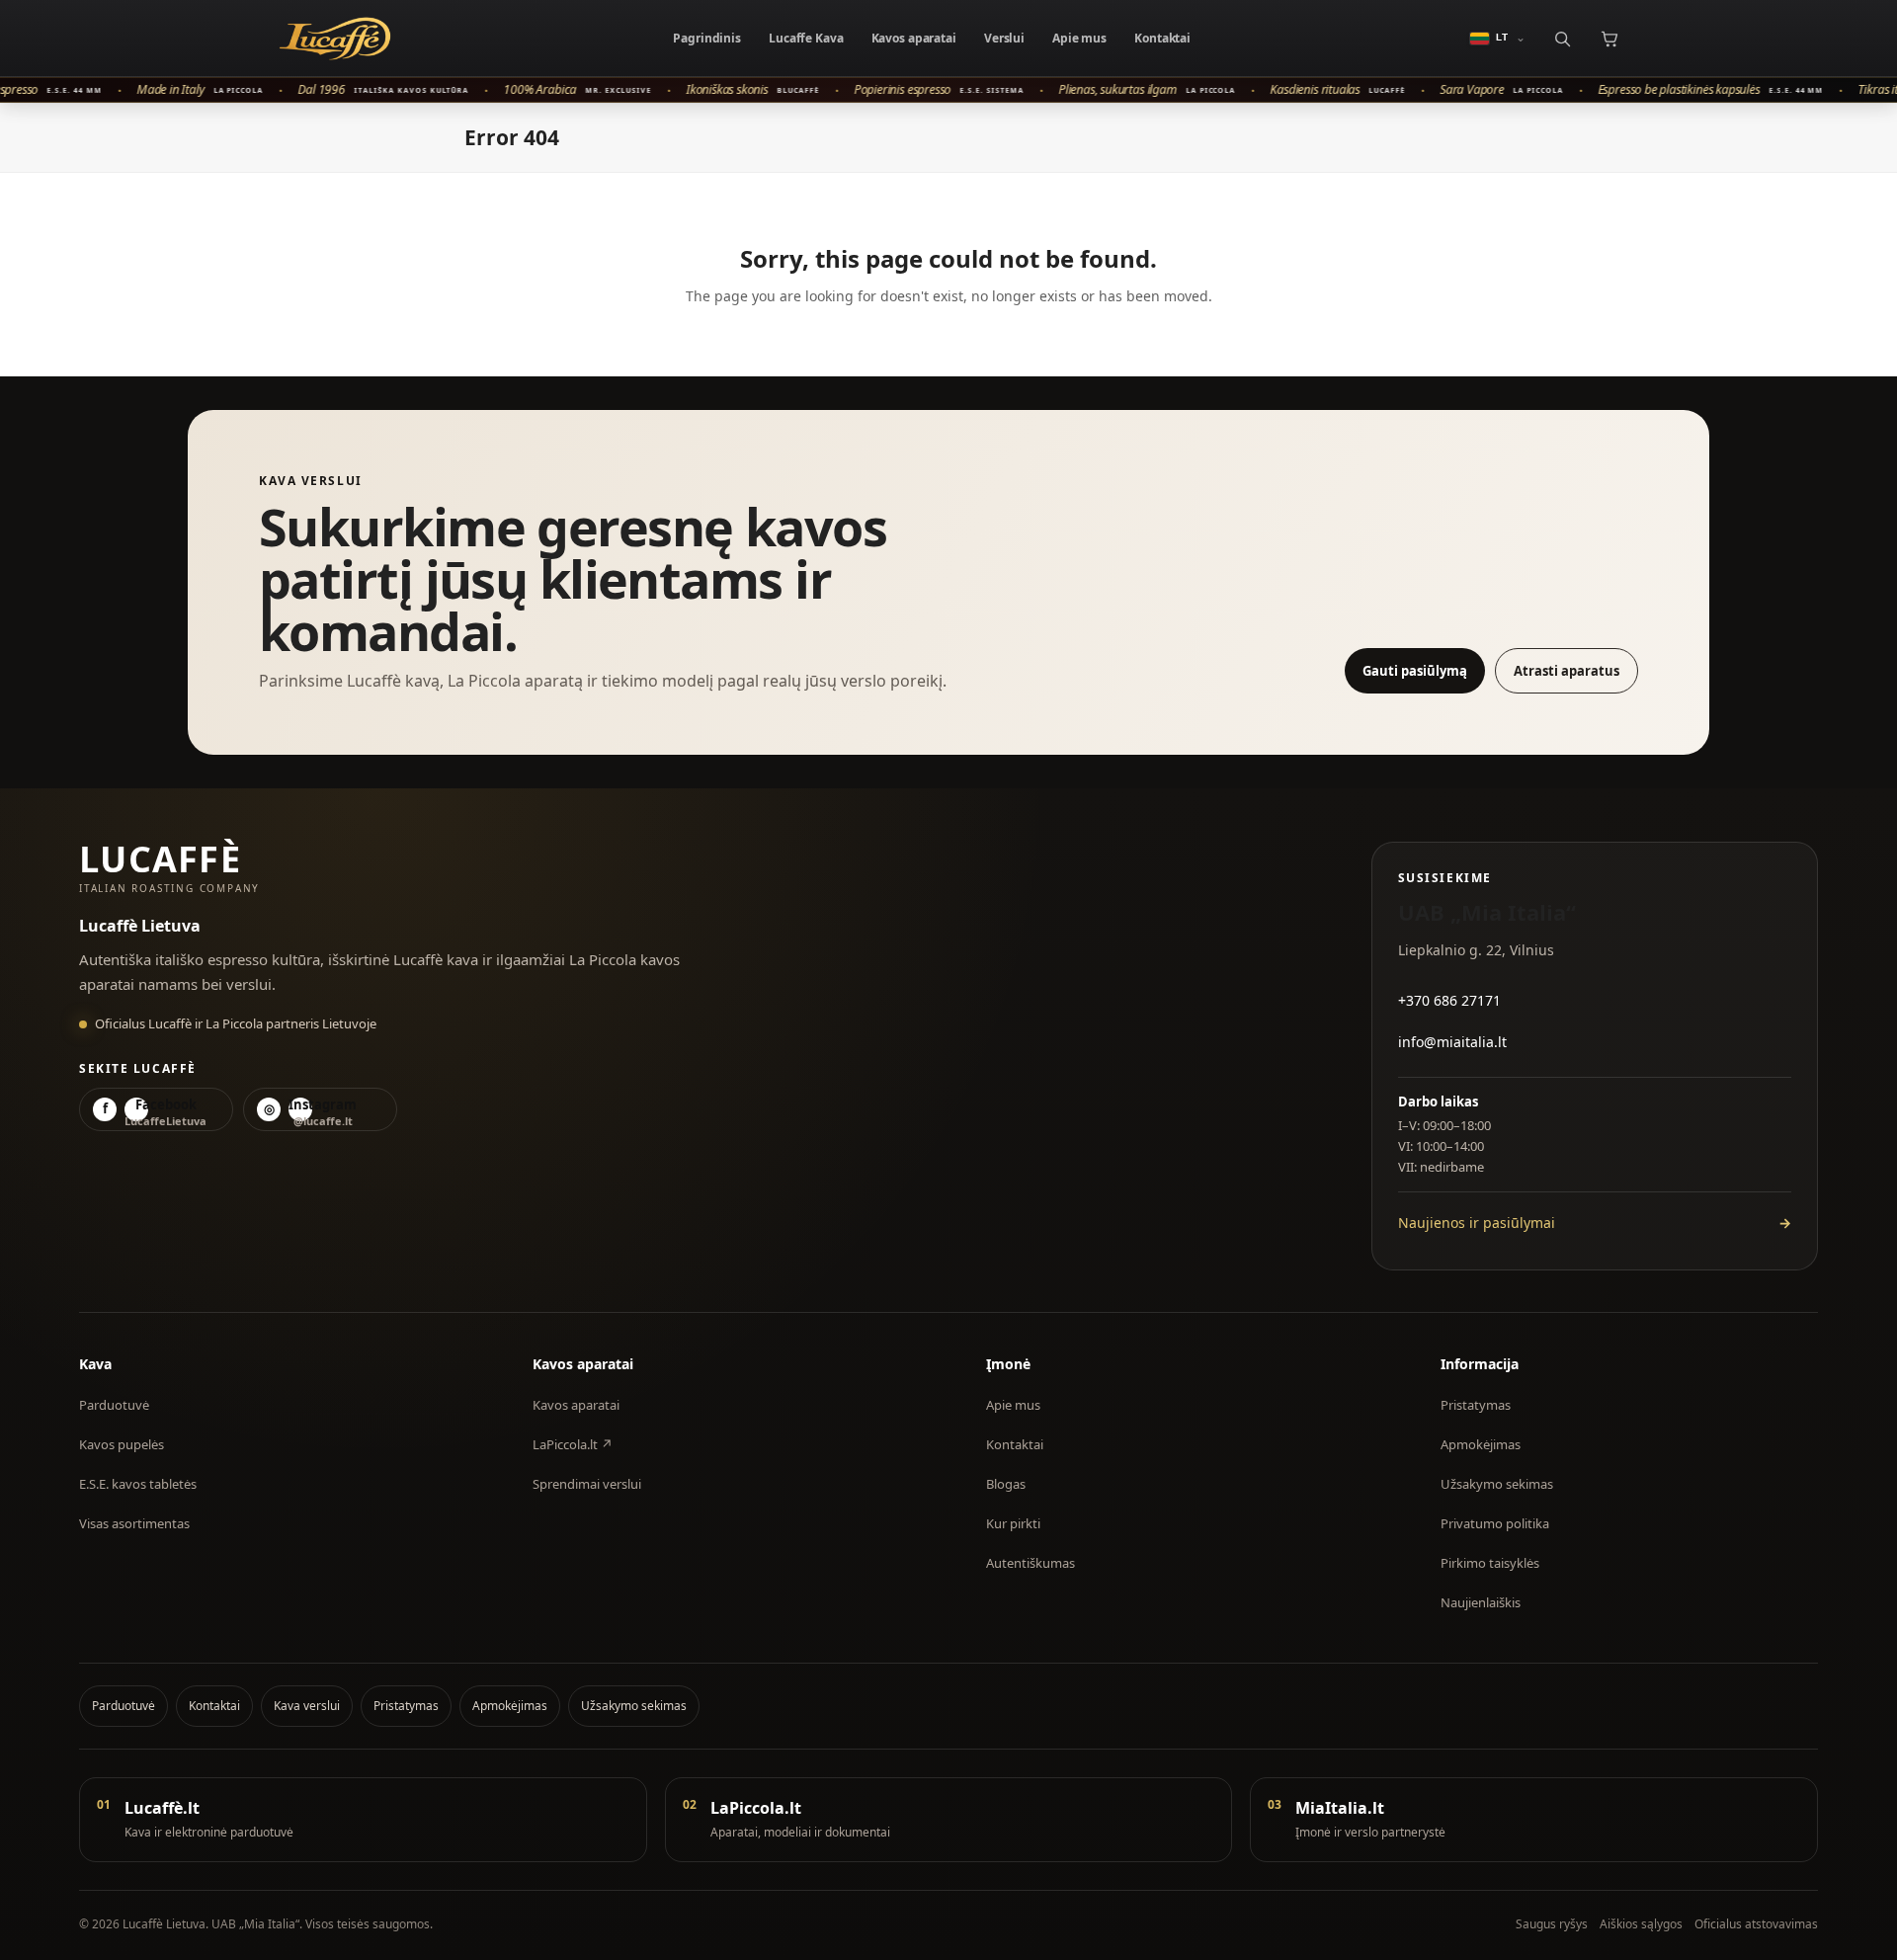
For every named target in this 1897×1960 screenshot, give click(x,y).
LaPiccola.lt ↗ (573, 1444)
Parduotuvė (114, 1405)
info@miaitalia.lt (1452, 1042)
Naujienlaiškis (1481, 1602)
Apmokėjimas (1481, 1444)
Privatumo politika (1495, 1523)
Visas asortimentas (134, 1523)
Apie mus (1079, 38)
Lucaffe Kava (806, 38)
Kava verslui (307, 1706)
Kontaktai (1162, 38)
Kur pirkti (1013, 1523)
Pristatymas (1476, 1405)
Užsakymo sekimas (1497, 1484)
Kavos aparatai (914, 38)
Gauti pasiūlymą (1415, 671)
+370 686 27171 (1449, 1000)
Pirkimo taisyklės (1490, 1563)
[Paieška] (1562, 38)
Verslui (1004, 38)
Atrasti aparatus (1567, 671)
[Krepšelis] (1609, 38)
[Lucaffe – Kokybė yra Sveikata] (335, 39)
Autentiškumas (1031, 1563)
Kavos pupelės (122, 1444)
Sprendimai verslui (587, 1484)
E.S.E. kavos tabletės (138, 1484)
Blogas (1006, 1484)
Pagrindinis (707, 38)
